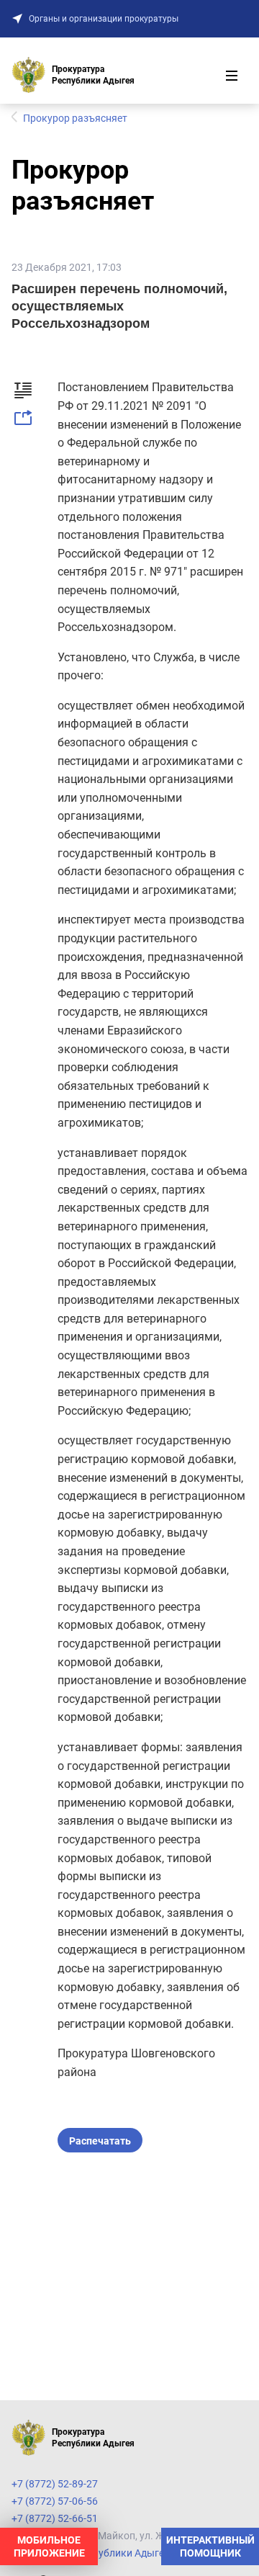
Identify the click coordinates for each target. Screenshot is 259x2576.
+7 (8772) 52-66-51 (55, 2518)
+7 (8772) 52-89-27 (55, 2484)
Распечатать (100, 2141)
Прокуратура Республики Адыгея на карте (112, 2553)
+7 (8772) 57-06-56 (55, 2501)
